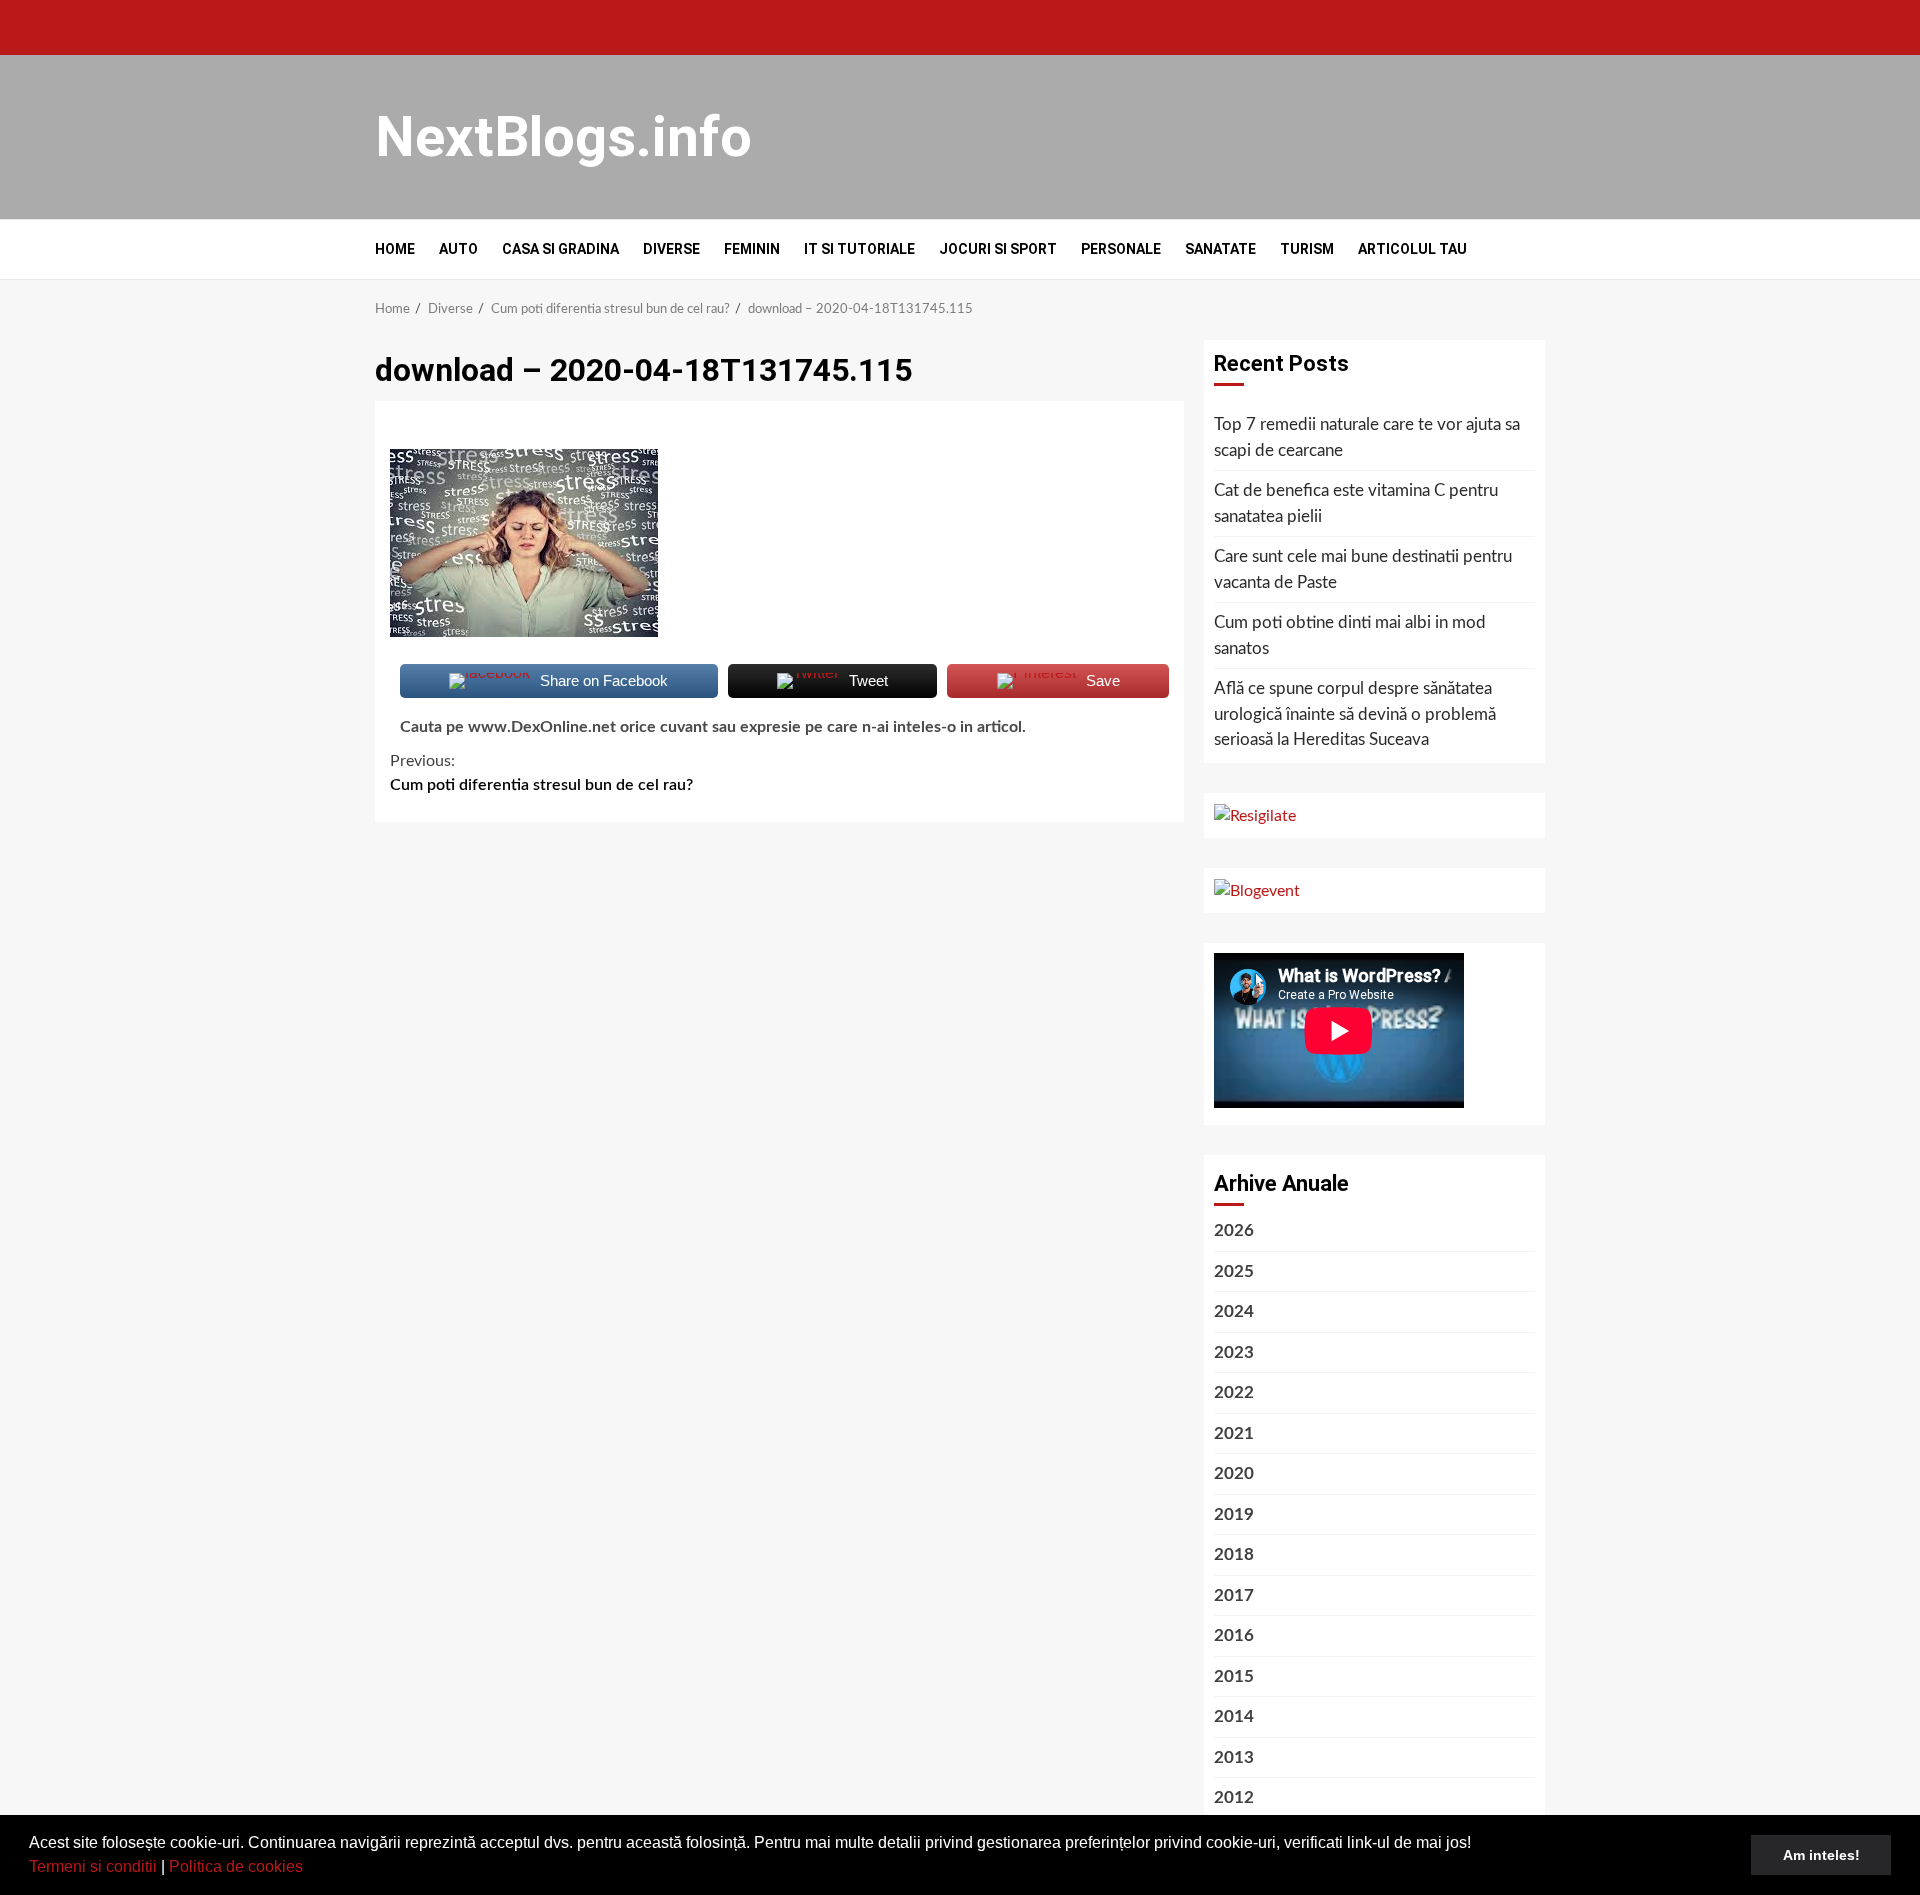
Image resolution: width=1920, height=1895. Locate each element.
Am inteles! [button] (1821, 1855)
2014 (1234, 1716)
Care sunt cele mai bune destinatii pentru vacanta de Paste (1363, 569)
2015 (1234, 1676)
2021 (1234, 1433)
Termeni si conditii (93, 1866)
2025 (1234, 1271)
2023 (1234, 1352)
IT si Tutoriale (859, 249)
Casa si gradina (560, 249)
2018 (1234, 1554)
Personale (1121, 249)
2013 (1234, 1757)
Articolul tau (1412, 249)
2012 (1234, 1797)
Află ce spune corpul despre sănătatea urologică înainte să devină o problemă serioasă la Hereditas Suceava (1355, 714)
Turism (1307, 249)
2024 (1234, 1311)
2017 (1234, 1595)
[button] (310, 1869)
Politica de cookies (236, 1866)
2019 (1234, 1514)
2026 (1234, 1230)
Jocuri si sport (998, 249)
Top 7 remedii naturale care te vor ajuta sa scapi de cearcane (1367, 437)
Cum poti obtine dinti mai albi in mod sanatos (1350, 635)
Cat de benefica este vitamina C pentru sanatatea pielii (1356, 503)
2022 (1234, 1392)
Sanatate (1220, 249)
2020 (1234, 1473)
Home (395, 249)
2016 (1234, 1635)
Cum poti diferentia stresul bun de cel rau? (541, 773)
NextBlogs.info (563, 137)
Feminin (752, 249)
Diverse (671, 249)
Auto (458, 249)
